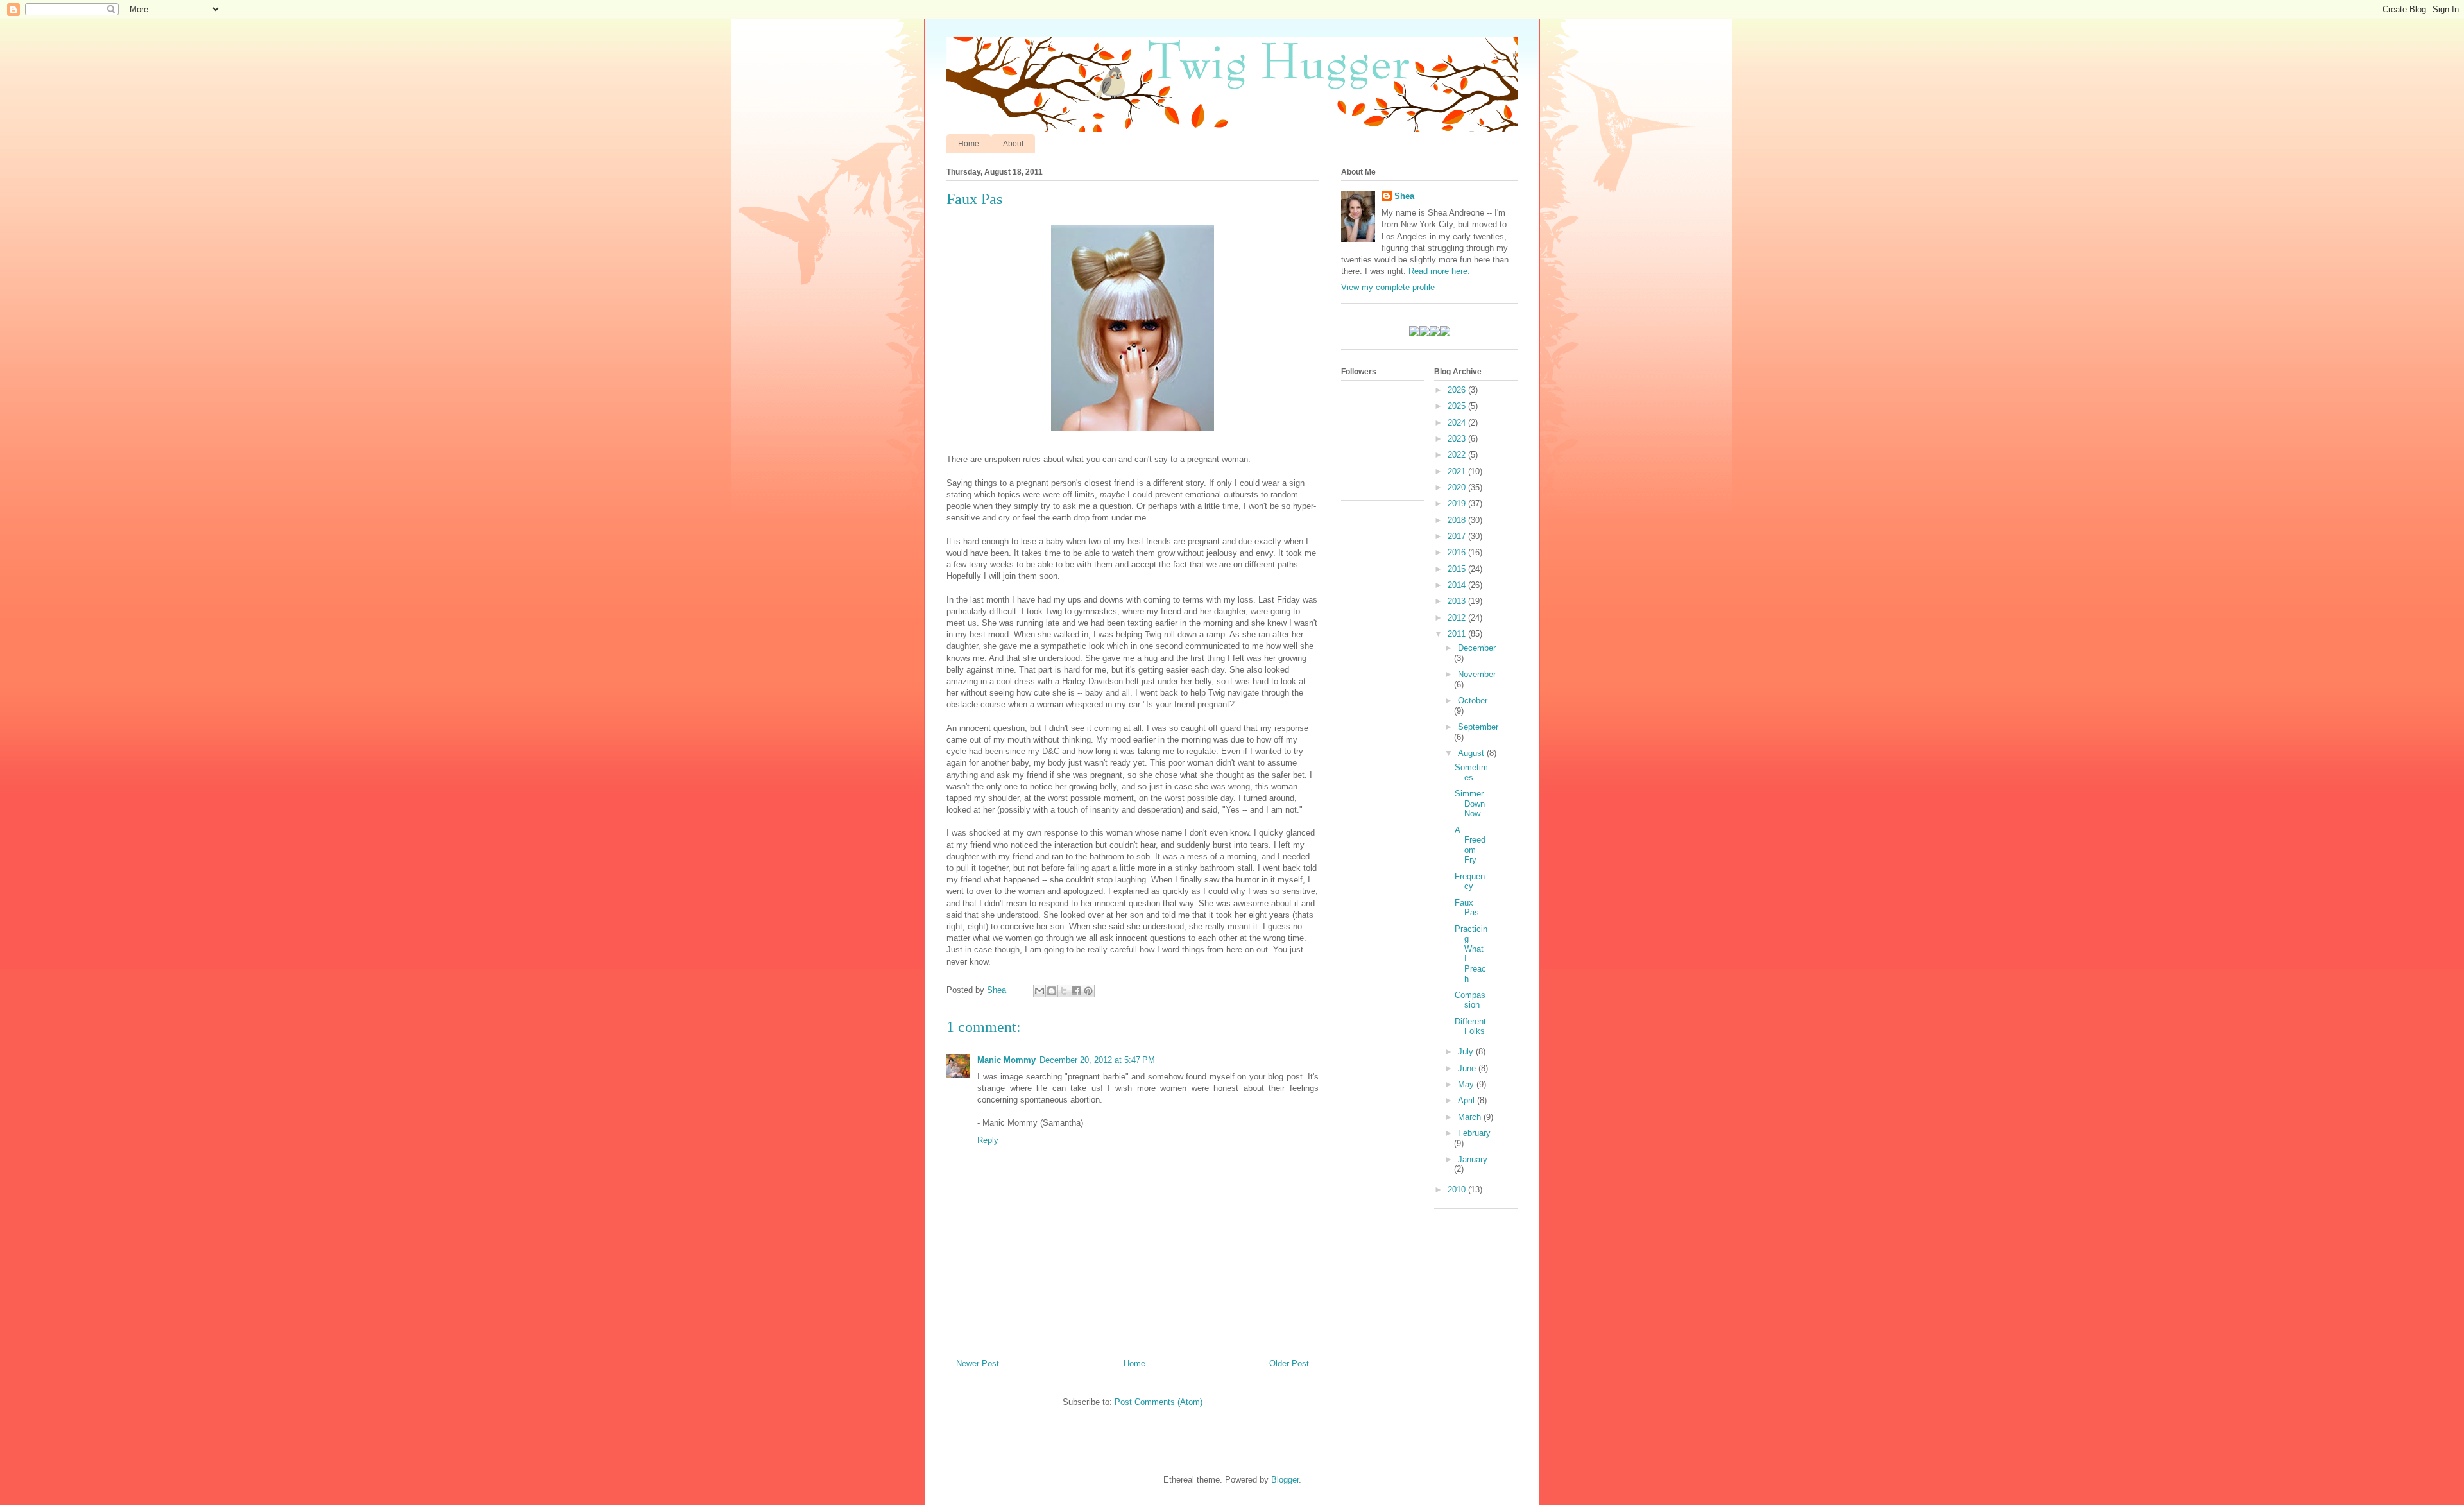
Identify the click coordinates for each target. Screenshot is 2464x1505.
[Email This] (1039, 991)
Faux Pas (1467, 908)
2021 (1458, 471)
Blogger (1285, 1480)
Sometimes (1471, 772)
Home (969, 144)
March (1471, 1117)
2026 (1458, 390)
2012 (1458, 618)
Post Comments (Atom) (1159, 1402)
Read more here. (1439, 271)
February (1474, 1133)
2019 (1458, 503)
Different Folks (1470, 1027)
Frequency (1470, 881)
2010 (1458, 1190)
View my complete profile (1388, 287)
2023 (1458, 439)
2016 (1458, 552)
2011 (1458, 634)
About (1013, 144)
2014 (1458, 585)
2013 (1458, 601)
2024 (1458, 423)
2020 (1458, 487)
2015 (1458, 569)
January (1473, 1159)
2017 (1458, 536)
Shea (1404, 196)
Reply (988, 1140)
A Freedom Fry (1470, 845)
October (1473, 701)
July (1467, 1052)
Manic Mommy (1006, 1060)
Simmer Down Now (1470, 804)
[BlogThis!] (1052, 991)
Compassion (1470, 1000)
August (1472, 753)
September (1478, 727)
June (1468, 1068)
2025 (1458, 406)
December (1477, 648)
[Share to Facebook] (1076, 991)
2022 (1458, 455)
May (1467, 1084)
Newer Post (978, 1363)
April (1467, 1100)
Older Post (1289, 1363)
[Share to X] (1064, 991)
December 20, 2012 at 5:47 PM (1097, 1060)
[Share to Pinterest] (1088, 991)
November (1477, 674)
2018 (1458, 520)
